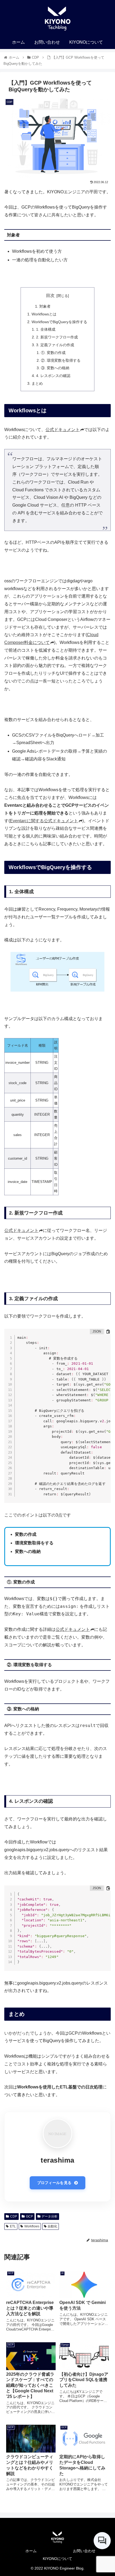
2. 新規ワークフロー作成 (57, 337)
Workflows (32, 2226)
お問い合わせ (84, 2551)
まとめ (37, 383)
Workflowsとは (44, 314)
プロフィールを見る (54, 2183)
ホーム (31, 2551)
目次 (50, 295)
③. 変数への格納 (55, 368)
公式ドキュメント (63, 430)
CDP (14, 2216)
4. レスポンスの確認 (53, 376)
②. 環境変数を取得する (61, 360)
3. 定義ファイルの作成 (55, 345)
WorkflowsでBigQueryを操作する (59, 322)
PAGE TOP (106, 2494)
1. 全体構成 (46, 329)
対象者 (45, 306)
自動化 (52, 2226)
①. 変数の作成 (53, 353)
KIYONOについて (57, 2559)
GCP (29, 2216)
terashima (57, 2160)
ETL (13, 2226)
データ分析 (49, 2216)
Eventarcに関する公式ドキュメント (44, 821)
